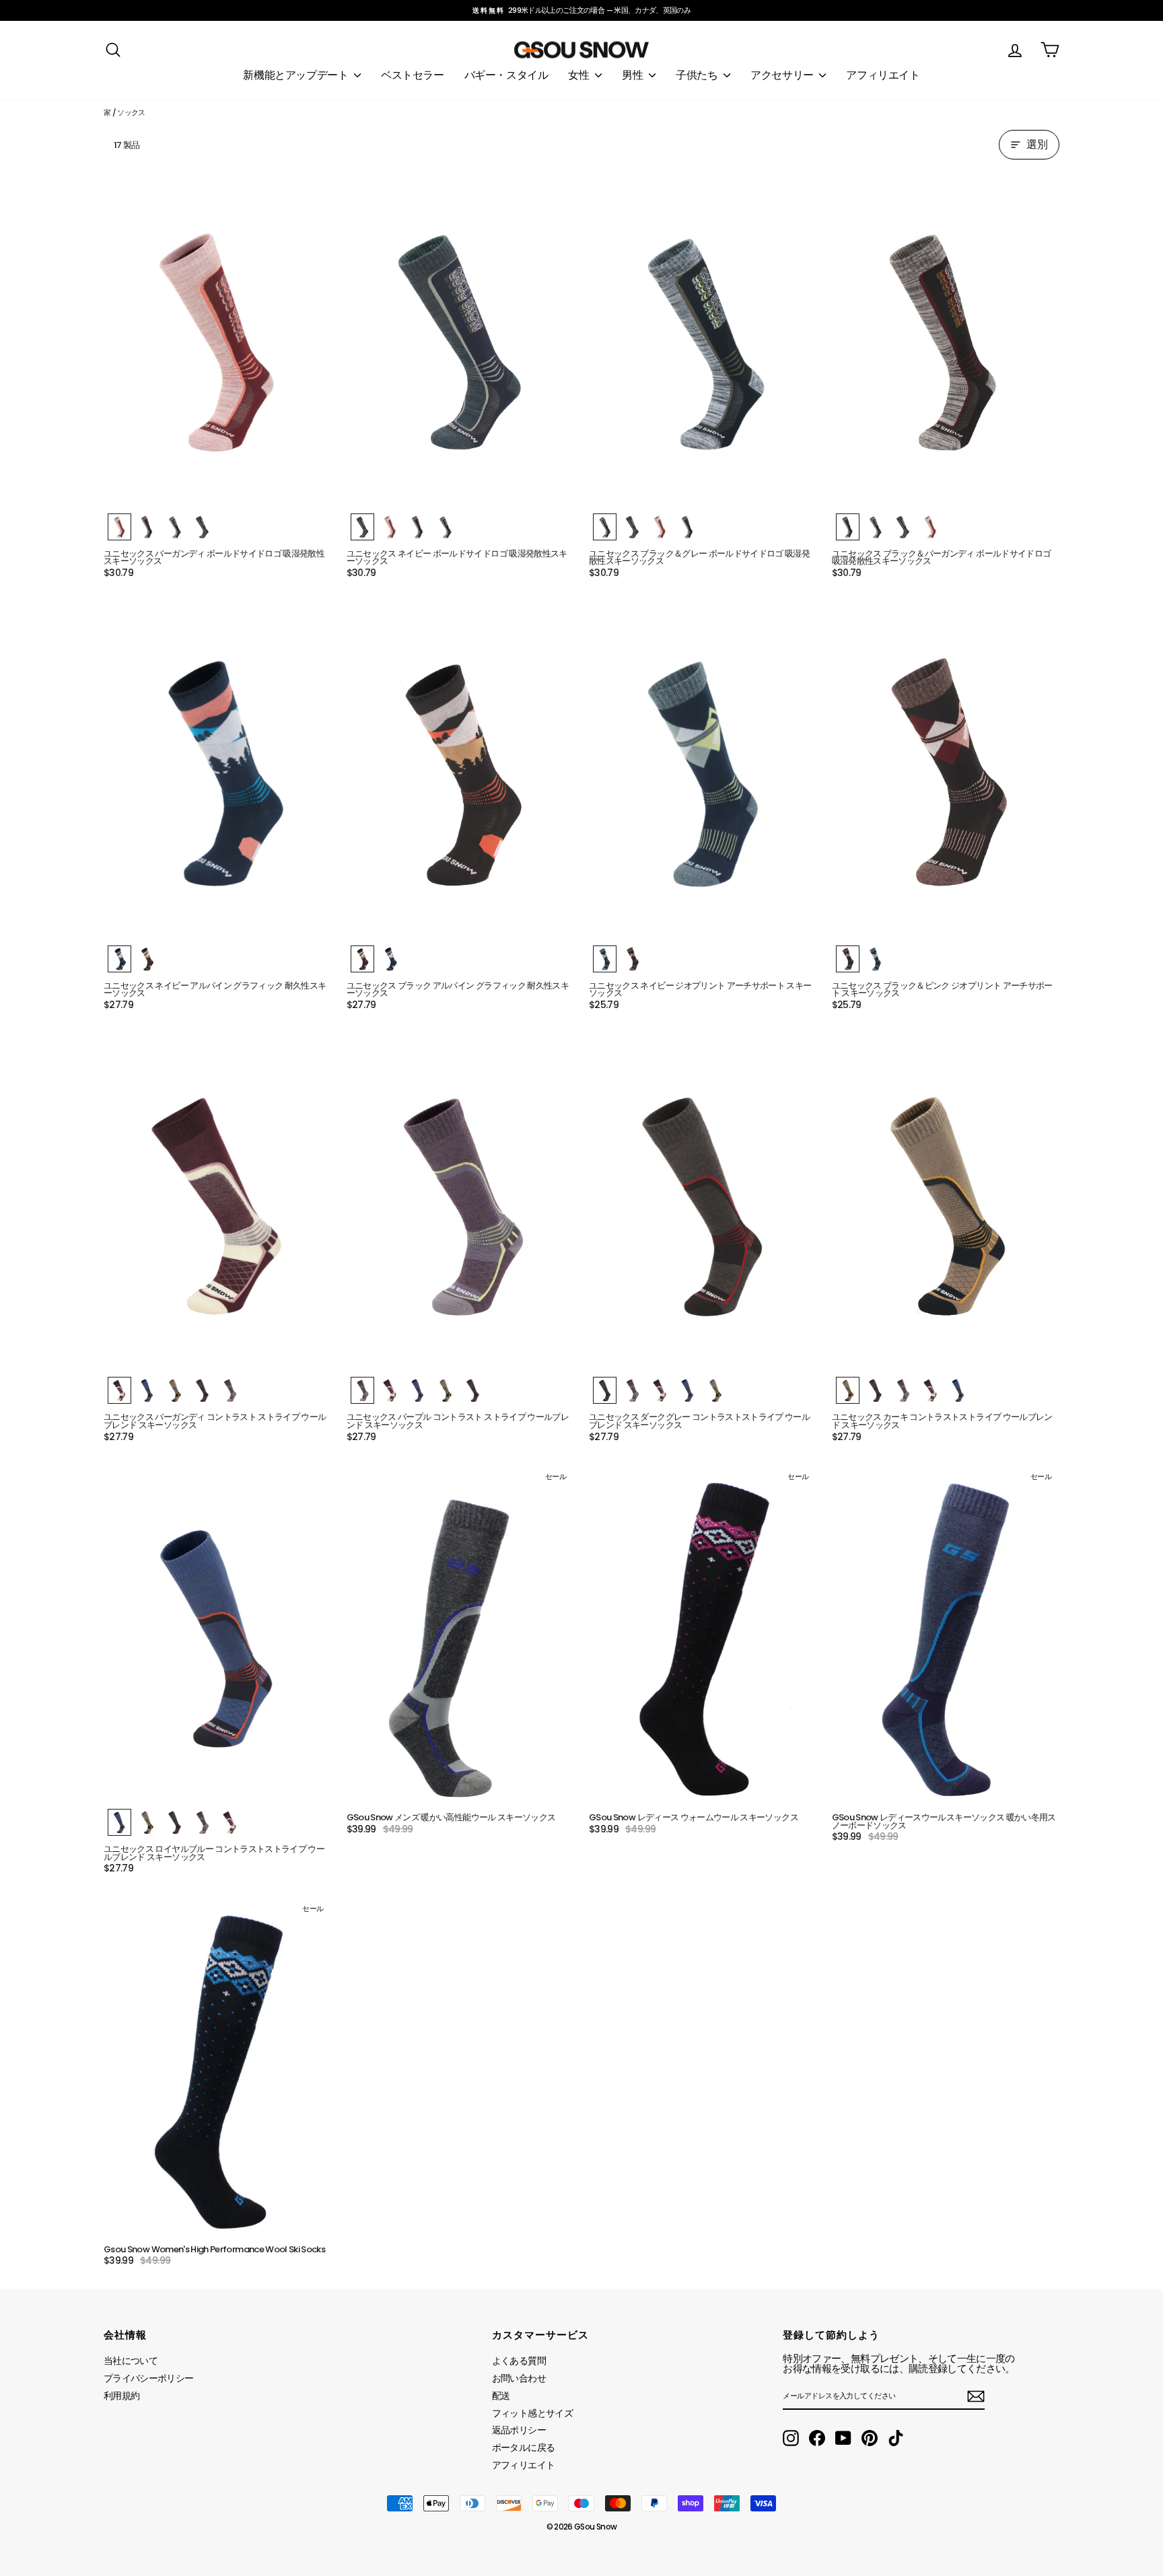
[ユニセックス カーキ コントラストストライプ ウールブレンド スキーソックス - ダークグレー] (875, 1390)
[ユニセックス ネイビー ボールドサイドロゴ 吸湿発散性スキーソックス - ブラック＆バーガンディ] (418, 527)
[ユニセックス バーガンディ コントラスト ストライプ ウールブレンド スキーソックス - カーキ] (175, 1390)
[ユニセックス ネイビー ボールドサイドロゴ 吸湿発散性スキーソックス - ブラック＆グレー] (445, 527)
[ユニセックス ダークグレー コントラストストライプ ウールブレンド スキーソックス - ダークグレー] (605, 1390)
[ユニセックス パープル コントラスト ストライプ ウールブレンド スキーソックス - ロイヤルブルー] (418, 1390)
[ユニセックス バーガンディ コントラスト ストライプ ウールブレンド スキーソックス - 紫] (230, 1390)
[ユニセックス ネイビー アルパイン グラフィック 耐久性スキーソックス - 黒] (147, 959)
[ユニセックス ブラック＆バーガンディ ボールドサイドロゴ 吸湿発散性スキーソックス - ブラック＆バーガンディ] (848, 527)
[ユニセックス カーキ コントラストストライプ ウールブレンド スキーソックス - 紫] (903, 1390)
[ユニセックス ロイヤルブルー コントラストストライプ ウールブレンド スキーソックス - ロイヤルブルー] (119, 1822)
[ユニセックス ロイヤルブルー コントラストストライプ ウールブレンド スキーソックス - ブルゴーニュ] (230, 1822)
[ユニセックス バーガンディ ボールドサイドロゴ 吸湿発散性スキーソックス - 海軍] (202, 527)
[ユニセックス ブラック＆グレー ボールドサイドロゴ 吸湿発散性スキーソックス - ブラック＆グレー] (605, 527)
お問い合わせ (519, 2378)
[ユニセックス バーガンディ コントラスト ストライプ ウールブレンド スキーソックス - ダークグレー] (202, 1390)
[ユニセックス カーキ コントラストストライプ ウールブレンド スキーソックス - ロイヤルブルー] (958, 1390)
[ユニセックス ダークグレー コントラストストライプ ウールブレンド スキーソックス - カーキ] (715, 1390)
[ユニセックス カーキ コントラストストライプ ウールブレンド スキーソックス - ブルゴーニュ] (930, 1390)
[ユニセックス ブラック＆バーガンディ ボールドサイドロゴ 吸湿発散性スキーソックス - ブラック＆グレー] (875, 527)
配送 (501, 2396)
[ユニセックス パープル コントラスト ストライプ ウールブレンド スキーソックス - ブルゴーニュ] (390, 1390)
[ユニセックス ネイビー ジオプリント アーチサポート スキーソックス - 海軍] (605, 959)
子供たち (698, 75)
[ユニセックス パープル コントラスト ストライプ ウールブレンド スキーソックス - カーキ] (445, 1390)
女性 (580, 75)
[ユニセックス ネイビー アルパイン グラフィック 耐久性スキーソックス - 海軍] (119, 959)
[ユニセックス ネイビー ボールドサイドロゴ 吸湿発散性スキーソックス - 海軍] (362, 527)
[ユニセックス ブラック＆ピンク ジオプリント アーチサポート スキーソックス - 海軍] (875, 959)
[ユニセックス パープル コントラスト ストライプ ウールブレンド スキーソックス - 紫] (362, 1390)
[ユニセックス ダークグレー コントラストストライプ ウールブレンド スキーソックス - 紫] (632, 1390)
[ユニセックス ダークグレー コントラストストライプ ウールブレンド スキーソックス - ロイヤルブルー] (688, 1390)
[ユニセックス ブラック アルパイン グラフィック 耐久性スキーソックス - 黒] (362, 959)
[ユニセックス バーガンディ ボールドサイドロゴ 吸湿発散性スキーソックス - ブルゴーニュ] (119, 527)
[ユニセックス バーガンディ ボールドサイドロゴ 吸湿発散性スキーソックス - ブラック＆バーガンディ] (147, 527)
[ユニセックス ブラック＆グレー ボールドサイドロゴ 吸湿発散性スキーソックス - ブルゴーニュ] (660, 527)
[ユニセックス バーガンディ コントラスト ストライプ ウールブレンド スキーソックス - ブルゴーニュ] (119, 1390)
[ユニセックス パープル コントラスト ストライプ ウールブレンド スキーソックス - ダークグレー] (473, 1390)
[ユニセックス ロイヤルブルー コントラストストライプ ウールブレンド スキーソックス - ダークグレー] (175, 1822)
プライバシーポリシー (149, 2378)
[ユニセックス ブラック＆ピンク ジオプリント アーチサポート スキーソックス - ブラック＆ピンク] (848, 959)
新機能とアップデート (297, 75)
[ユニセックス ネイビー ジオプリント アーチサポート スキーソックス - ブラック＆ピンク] (632, 959)
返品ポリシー (519, 2430)
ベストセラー (413, 75)
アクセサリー (783, 75)
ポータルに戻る (523, 2447)
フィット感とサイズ (532, 2413)
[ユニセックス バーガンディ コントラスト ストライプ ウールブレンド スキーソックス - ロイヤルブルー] (147, 1390)
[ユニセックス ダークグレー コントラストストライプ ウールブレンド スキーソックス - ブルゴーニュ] (660, 1390)
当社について (131, 2361)
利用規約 (121, 2396)
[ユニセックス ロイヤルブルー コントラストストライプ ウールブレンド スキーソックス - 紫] (202, 1822)
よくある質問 (519, 2361)
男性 (634, 75)
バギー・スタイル (506, 75)
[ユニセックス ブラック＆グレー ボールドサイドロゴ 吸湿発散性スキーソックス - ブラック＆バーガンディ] (688, 527)
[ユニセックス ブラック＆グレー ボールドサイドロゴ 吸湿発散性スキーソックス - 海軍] (632, 527)
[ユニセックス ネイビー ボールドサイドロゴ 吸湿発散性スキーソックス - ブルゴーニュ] (390, 527)
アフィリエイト (883, 75)
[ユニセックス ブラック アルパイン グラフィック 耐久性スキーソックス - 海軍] (390, 959)
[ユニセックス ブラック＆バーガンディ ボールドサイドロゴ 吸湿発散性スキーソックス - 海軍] (903, 527)
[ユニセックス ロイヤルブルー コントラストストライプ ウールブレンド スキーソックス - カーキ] (147, 1822)
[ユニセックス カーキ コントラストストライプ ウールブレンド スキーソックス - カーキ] (848, 1390)
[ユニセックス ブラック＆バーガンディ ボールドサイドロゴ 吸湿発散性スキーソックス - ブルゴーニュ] (930, 527)
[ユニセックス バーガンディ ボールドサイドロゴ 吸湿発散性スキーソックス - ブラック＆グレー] (175, 527)
